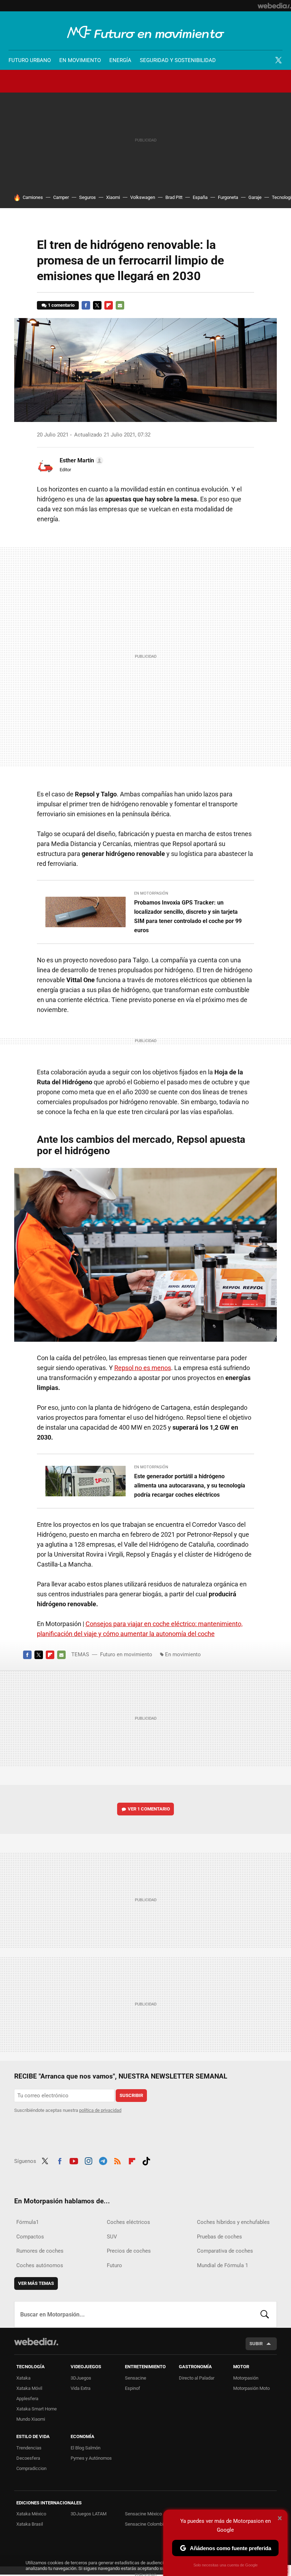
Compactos (30, 2237)
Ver (149, 1809)
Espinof (133, 2388)
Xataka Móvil (29, 2388)
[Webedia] (274, 6)
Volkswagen (143, 197)
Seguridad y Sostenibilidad (178, 60)
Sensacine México (143, 2514)
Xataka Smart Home (37, 2409)
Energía (120, 60)
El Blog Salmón (86, 2448)
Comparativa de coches (225, 2251)
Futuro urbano (30, 60)
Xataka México (31, 2514)
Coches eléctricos (128, 2222)
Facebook (86, 305)
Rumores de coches (40, 2251)
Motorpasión (246, 2378)
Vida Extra (81, 2388)
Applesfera (27, 2399)
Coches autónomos (40, 2265)
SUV (112, 2237)
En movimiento (80, 60)
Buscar (265, 2314)
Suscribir (131, 2095)
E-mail (120, 305)
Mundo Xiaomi (31, 2419)
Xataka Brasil (30, 2524)
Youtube (74, 2160)
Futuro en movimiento (146, 32)
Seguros (87, 197)
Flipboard (109, 305)
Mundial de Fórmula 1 (223, 2265)
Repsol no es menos (143, 1368)
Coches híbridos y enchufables (233, 2222)
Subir (256, 2344)
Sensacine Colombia (145, 2524)
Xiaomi (113, 197)
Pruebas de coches (219, 2237)
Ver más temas (36, 2283)
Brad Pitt (174, 197)
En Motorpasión (151, 893)
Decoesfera (28, 2458)
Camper (61, 197)
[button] (80, 461)
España (200, 197)
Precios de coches (129, 2251)
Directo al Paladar (197, 2378)
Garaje (255, 197)
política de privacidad (100, 2110)
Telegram (103, 2160)
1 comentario (61, 305)
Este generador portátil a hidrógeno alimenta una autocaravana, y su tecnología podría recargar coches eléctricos (190, 1485)
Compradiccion (31, 2468)
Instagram (88, 2160)
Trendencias (29, 2448)
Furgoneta (228, 197)
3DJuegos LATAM (89, 2514)
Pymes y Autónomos (91, 2458)
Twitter (278, 60)
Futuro (114, 2265)
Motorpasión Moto (251, 2388)
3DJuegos (81, 2378)
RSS (117, 2160)
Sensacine (136, 2378)
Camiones (33, 197)
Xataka (23, 2378)
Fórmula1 (28, 2222)
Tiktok (146, 2160)
